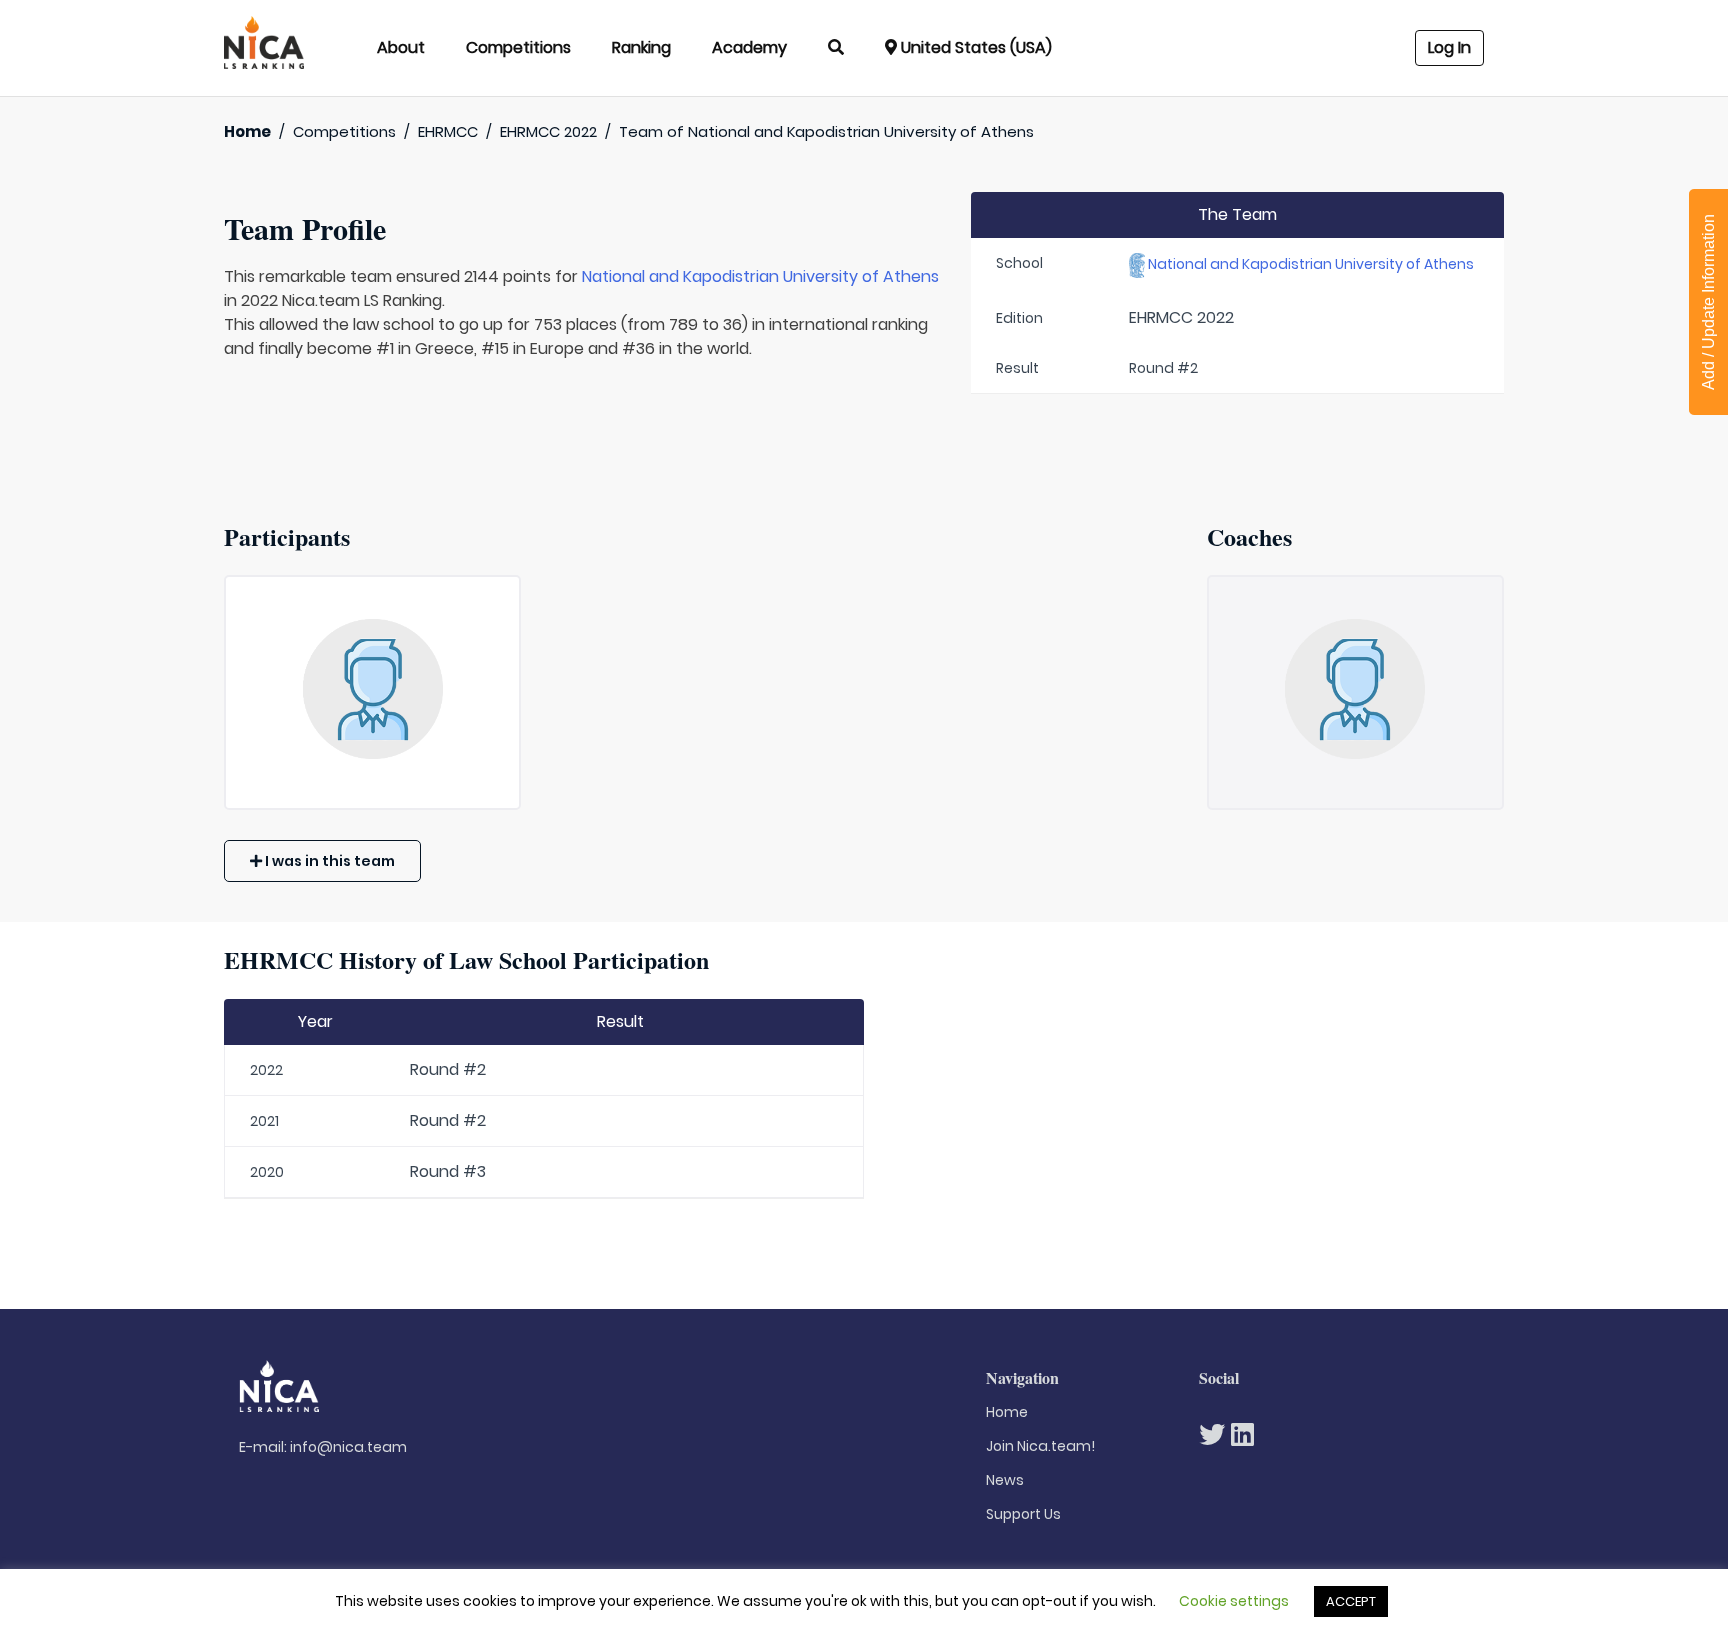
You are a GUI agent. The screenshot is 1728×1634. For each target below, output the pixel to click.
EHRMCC (448, 131)
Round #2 (448, 1069)
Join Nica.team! (1040, 1446)
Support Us (1023, 1514)
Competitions (518, 47)
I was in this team (328, 861)
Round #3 (448, 1171)
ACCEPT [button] (1351, 1601)
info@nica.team (348, 1447)
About (401, 47)
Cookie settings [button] (1234, 1601)
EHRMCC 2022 (548, 131)
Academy (749, 47)
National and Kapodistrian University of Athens (760, 276)
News (1005, 1480)
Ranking (641, 47)
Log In (1449, 47)
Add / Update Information (1708, 302)
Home (247, 131)
